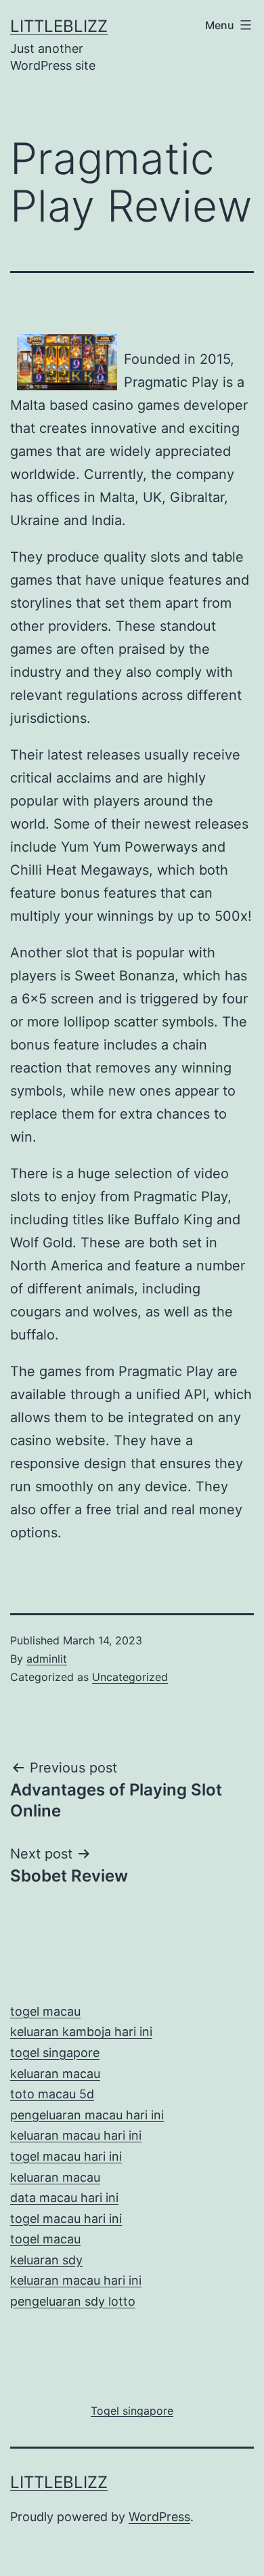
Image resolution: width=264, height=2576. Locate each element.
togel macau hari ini (66, 2219)
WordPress (159, 2517)
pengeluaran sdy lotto (73, 2301)
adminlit (47, 1659)
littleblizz (59, 26)
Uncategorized (130, 1677)
